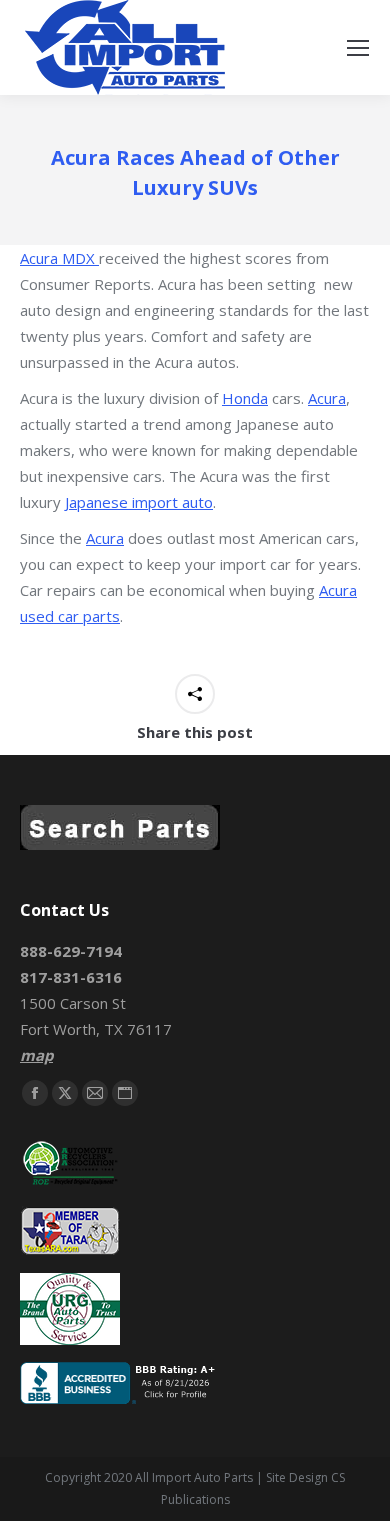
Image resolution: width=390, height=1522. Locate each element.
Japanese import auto (139, 502)
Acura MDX (59, 258)
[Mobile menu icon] (358, 48)
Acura (327, 398)
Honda (245, 398)
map (36, 1055)
